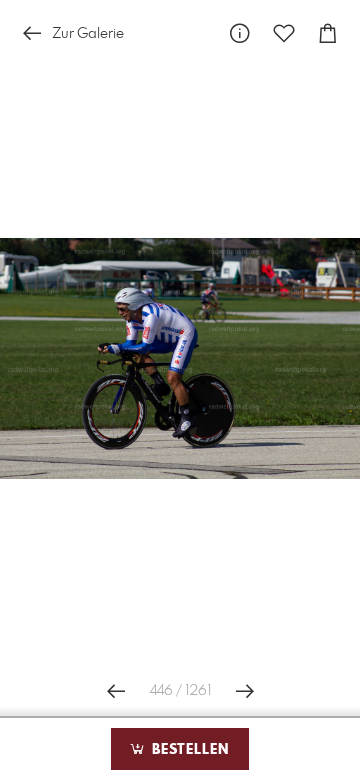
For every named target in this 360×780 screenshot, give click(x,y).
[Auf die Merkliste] (284, 33)
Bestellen (188, 750)
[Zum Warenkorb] (328, 33)
